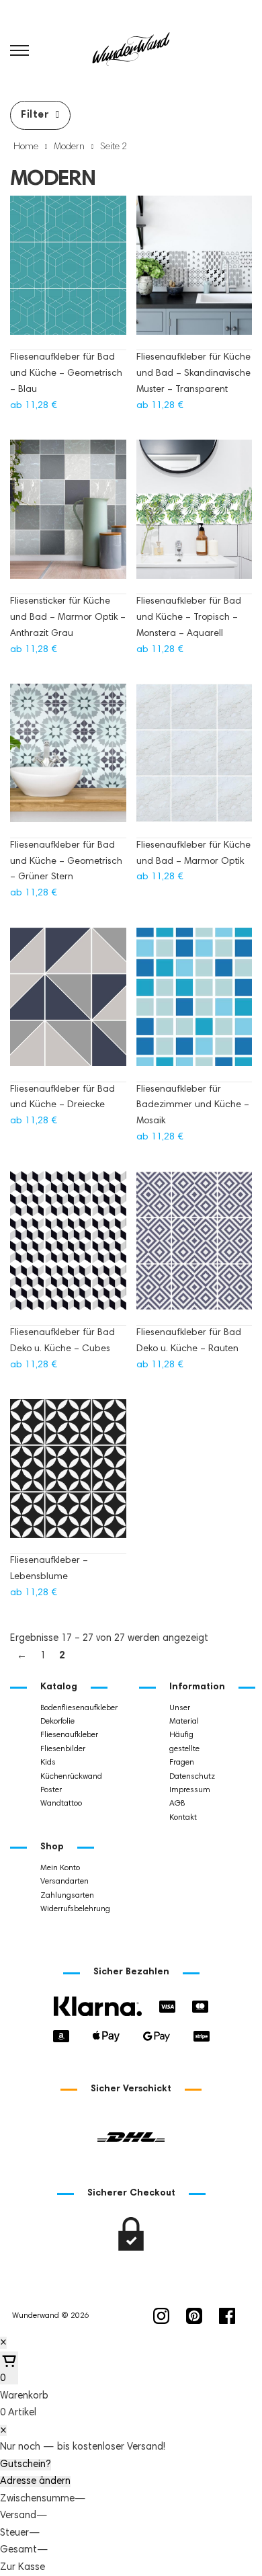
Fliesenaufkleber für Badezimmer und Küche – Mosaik (193, 1106)
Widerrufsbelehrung (75, 1909)
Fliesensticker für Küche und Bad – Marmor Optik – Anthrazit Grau (68, 618)
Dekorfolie (57, 1722)
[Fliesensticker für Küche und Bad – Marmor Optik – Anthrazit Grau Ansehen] (68, 516)
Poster (51, 1790)
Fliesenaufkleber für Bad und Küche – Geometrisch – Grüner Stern (66, 862)
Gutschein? (26, 2465)
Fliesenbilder (63, 1749)
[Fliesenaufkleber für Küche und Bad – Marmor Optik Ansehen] (194, 760)
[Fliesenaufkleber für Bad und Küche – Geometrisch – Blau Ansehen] (68, 272)
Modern (69, 147)
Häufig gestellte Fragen (184, 1749)
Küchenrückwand (71, 1777)
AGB (177, 1804)
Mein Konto (60, 1868)
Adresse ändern (35, 2482)
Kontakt (183, 1818)
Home (26, 147)
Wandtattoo (61, 1804)
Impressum (190, 1790)
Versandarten (64, 1882)
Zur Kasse (23, 2568)
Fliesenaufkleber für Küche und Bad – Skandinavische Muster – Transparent (193, 374)
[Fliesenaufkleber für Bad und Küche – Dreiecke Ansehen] (68, 1003)
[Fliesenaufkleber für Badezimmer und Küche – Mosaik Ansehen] (194, 1003)
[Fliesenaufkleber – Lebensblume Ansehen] (68, 1475)
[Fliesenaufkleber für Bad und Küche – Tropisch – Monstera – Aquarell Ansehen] (194, 516)
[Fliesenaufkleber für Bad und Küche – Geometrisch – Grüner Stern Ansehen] (68, 760)
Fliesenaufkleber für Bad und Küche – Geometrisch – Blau (66, 374)
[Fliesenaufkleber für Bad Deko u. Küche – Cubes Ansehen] (68, 1247)
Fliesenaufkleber (69, 1735)
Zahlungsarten (67, 1896)
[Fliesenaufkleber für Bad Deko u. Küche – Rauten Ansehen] (194, 1247)
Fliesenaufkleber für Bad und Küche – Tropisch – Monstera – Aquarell (189, 618)
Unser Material (184, 1715)
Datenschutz (192, 1777)
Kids (48, 1763)
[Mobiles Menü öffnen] (19, 50)
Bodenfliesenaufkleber (79, 1708)
